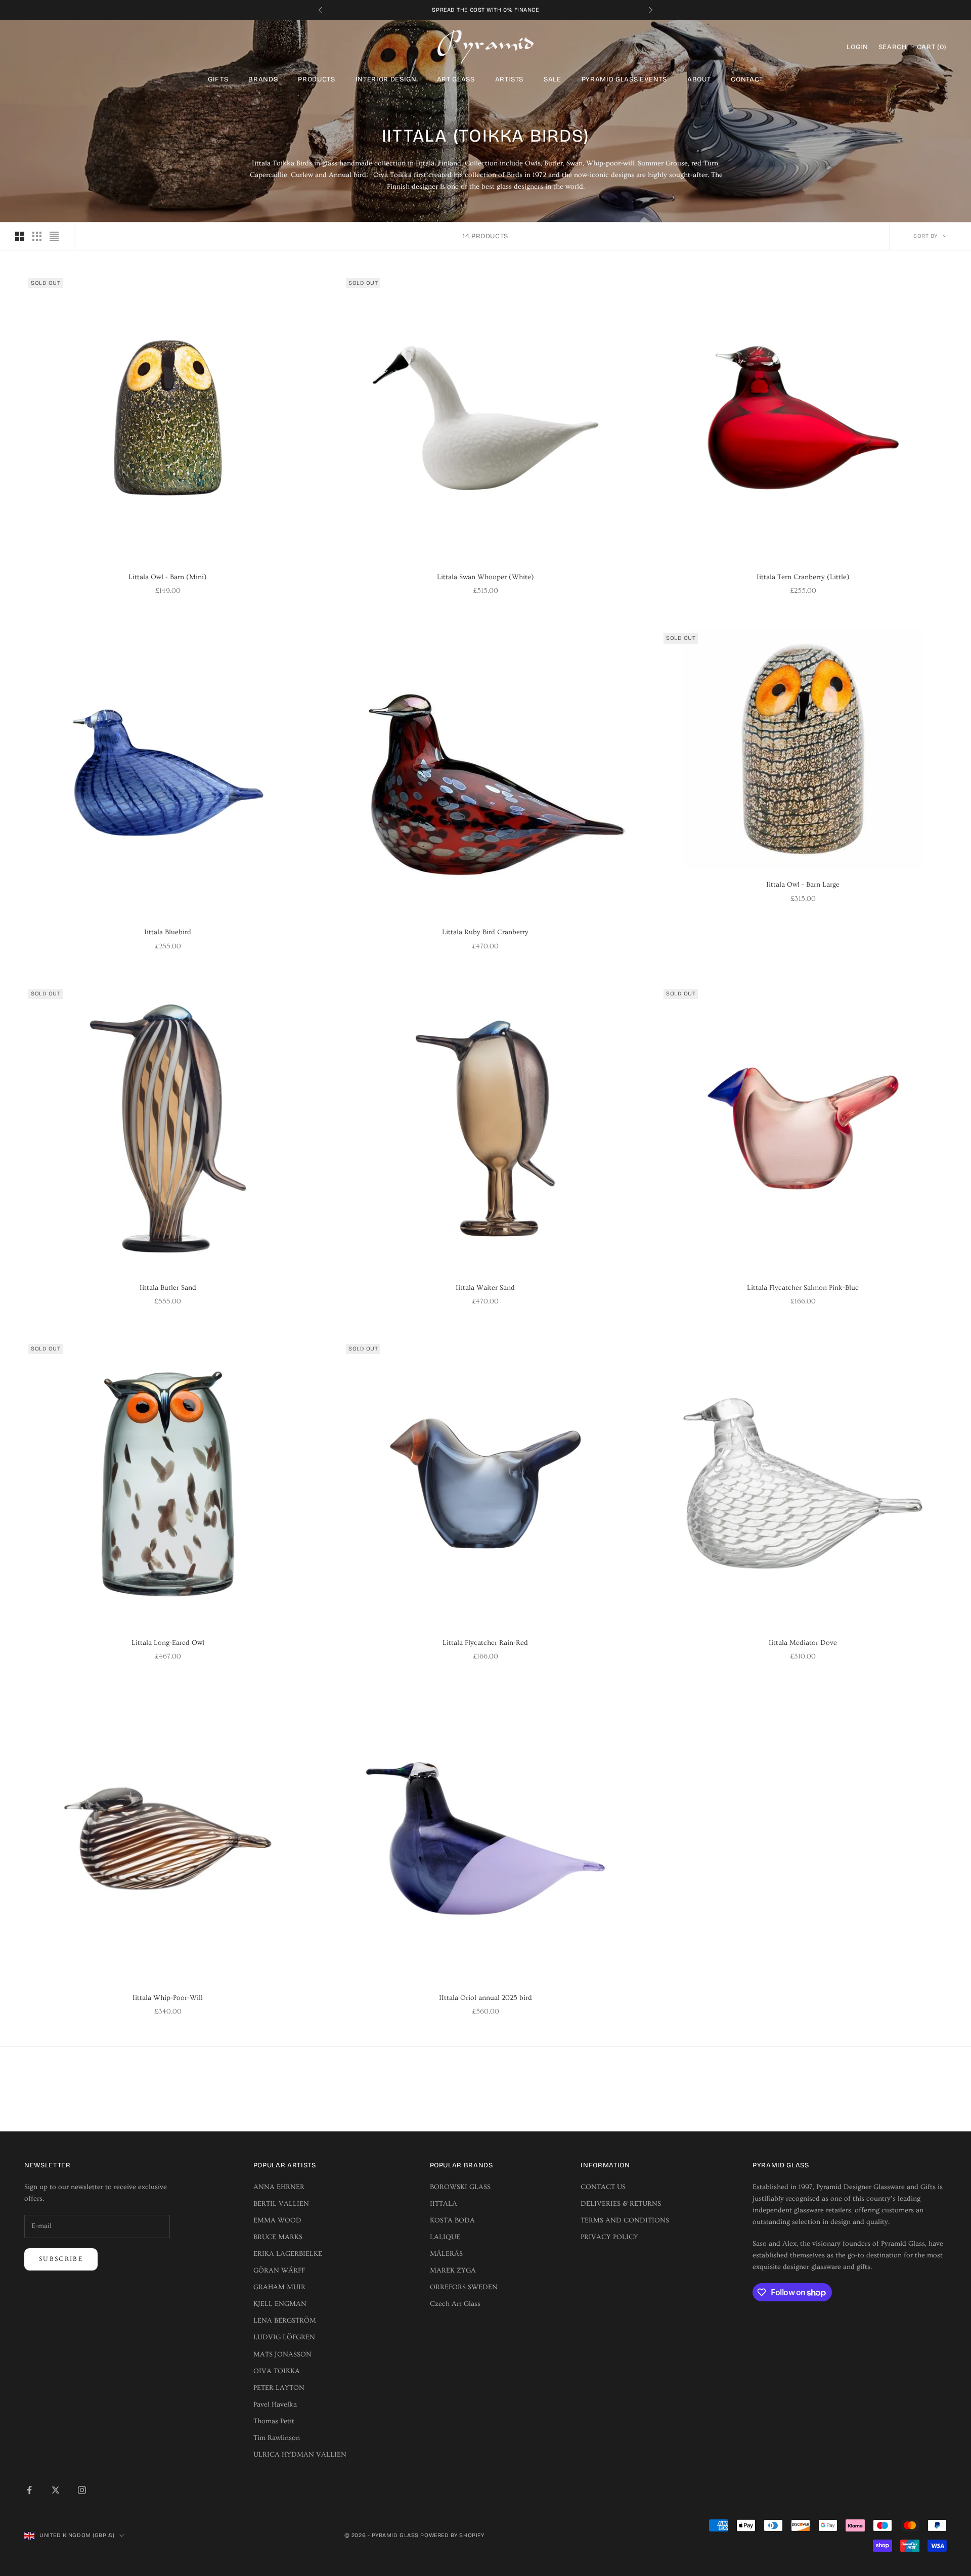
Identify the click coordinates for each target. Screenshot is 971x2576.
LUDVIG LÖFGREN (284, 2337)
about (699, 79)
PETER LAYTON (279, 2388)
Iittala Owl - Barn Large (803, 885)
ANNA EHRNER (279, 2187)
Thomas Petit (274, 2421)
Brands (263, 79)
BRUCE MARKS (278, 2237)
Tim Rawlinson (277, 2438)
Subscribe (61, 2259)
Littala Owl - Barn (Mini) (168, 577)
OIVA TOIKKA (277, 2371)
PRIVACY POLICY (609, 2237)
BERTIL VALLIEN (281, 2204)
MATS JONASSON (282, 2354)
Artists (510, 79)
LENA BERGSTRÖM (285, 2321)
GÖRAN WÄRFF (279, 2271)
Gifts (218, 79)
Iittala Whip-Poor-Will (168, 1998)
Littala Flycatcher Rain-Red (485, 1643)
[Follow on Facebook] (29, 2490)
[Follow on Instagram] (82, 2490)
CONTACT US (603, 2187)
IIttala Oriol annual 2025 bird (485, 1998)
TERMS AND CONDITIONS (625, 2220)
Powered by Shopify (452, 2535)
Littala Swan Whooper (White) (485, 577)
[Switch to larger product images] (20, 236)
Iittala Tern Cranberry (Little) (803, 577)
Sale (553, 79)
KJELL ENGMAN (280, 2304)
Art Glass (456, 79)
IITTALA (444, 2204)
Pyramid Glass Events (624, 79)
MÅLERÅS (446, 2254)
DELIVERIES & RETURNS (621, 2204)
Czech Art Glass (455, 2304)
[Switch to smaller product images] (37, 236)
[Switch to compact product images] (54, 236)
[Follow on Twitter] (56, 2490)
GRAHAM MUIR (279, 2287)
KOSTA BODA (452, 2220)
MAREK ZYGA (453, 2271)
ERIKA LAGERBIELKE (288, 2254)
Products (316, 79)
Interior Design (386, 79)
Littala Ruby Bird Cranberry (485, 932)
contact (747, 79)
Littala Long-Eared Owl (168, 1643)
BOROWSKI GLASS (460, 2187)
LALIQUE (445, 2237)
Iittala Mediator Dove (803, 1643)
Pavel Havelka (275, 2405)
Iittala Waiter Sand (485, 1288)
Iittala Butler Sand (168, 1288)
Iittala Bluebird (168, 932)
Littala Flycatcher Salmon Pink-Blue (803, 1288)
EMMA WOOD (277, 2220)
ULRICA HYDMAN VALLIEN (300, 2455)
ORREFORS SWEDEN (464, 2287)
